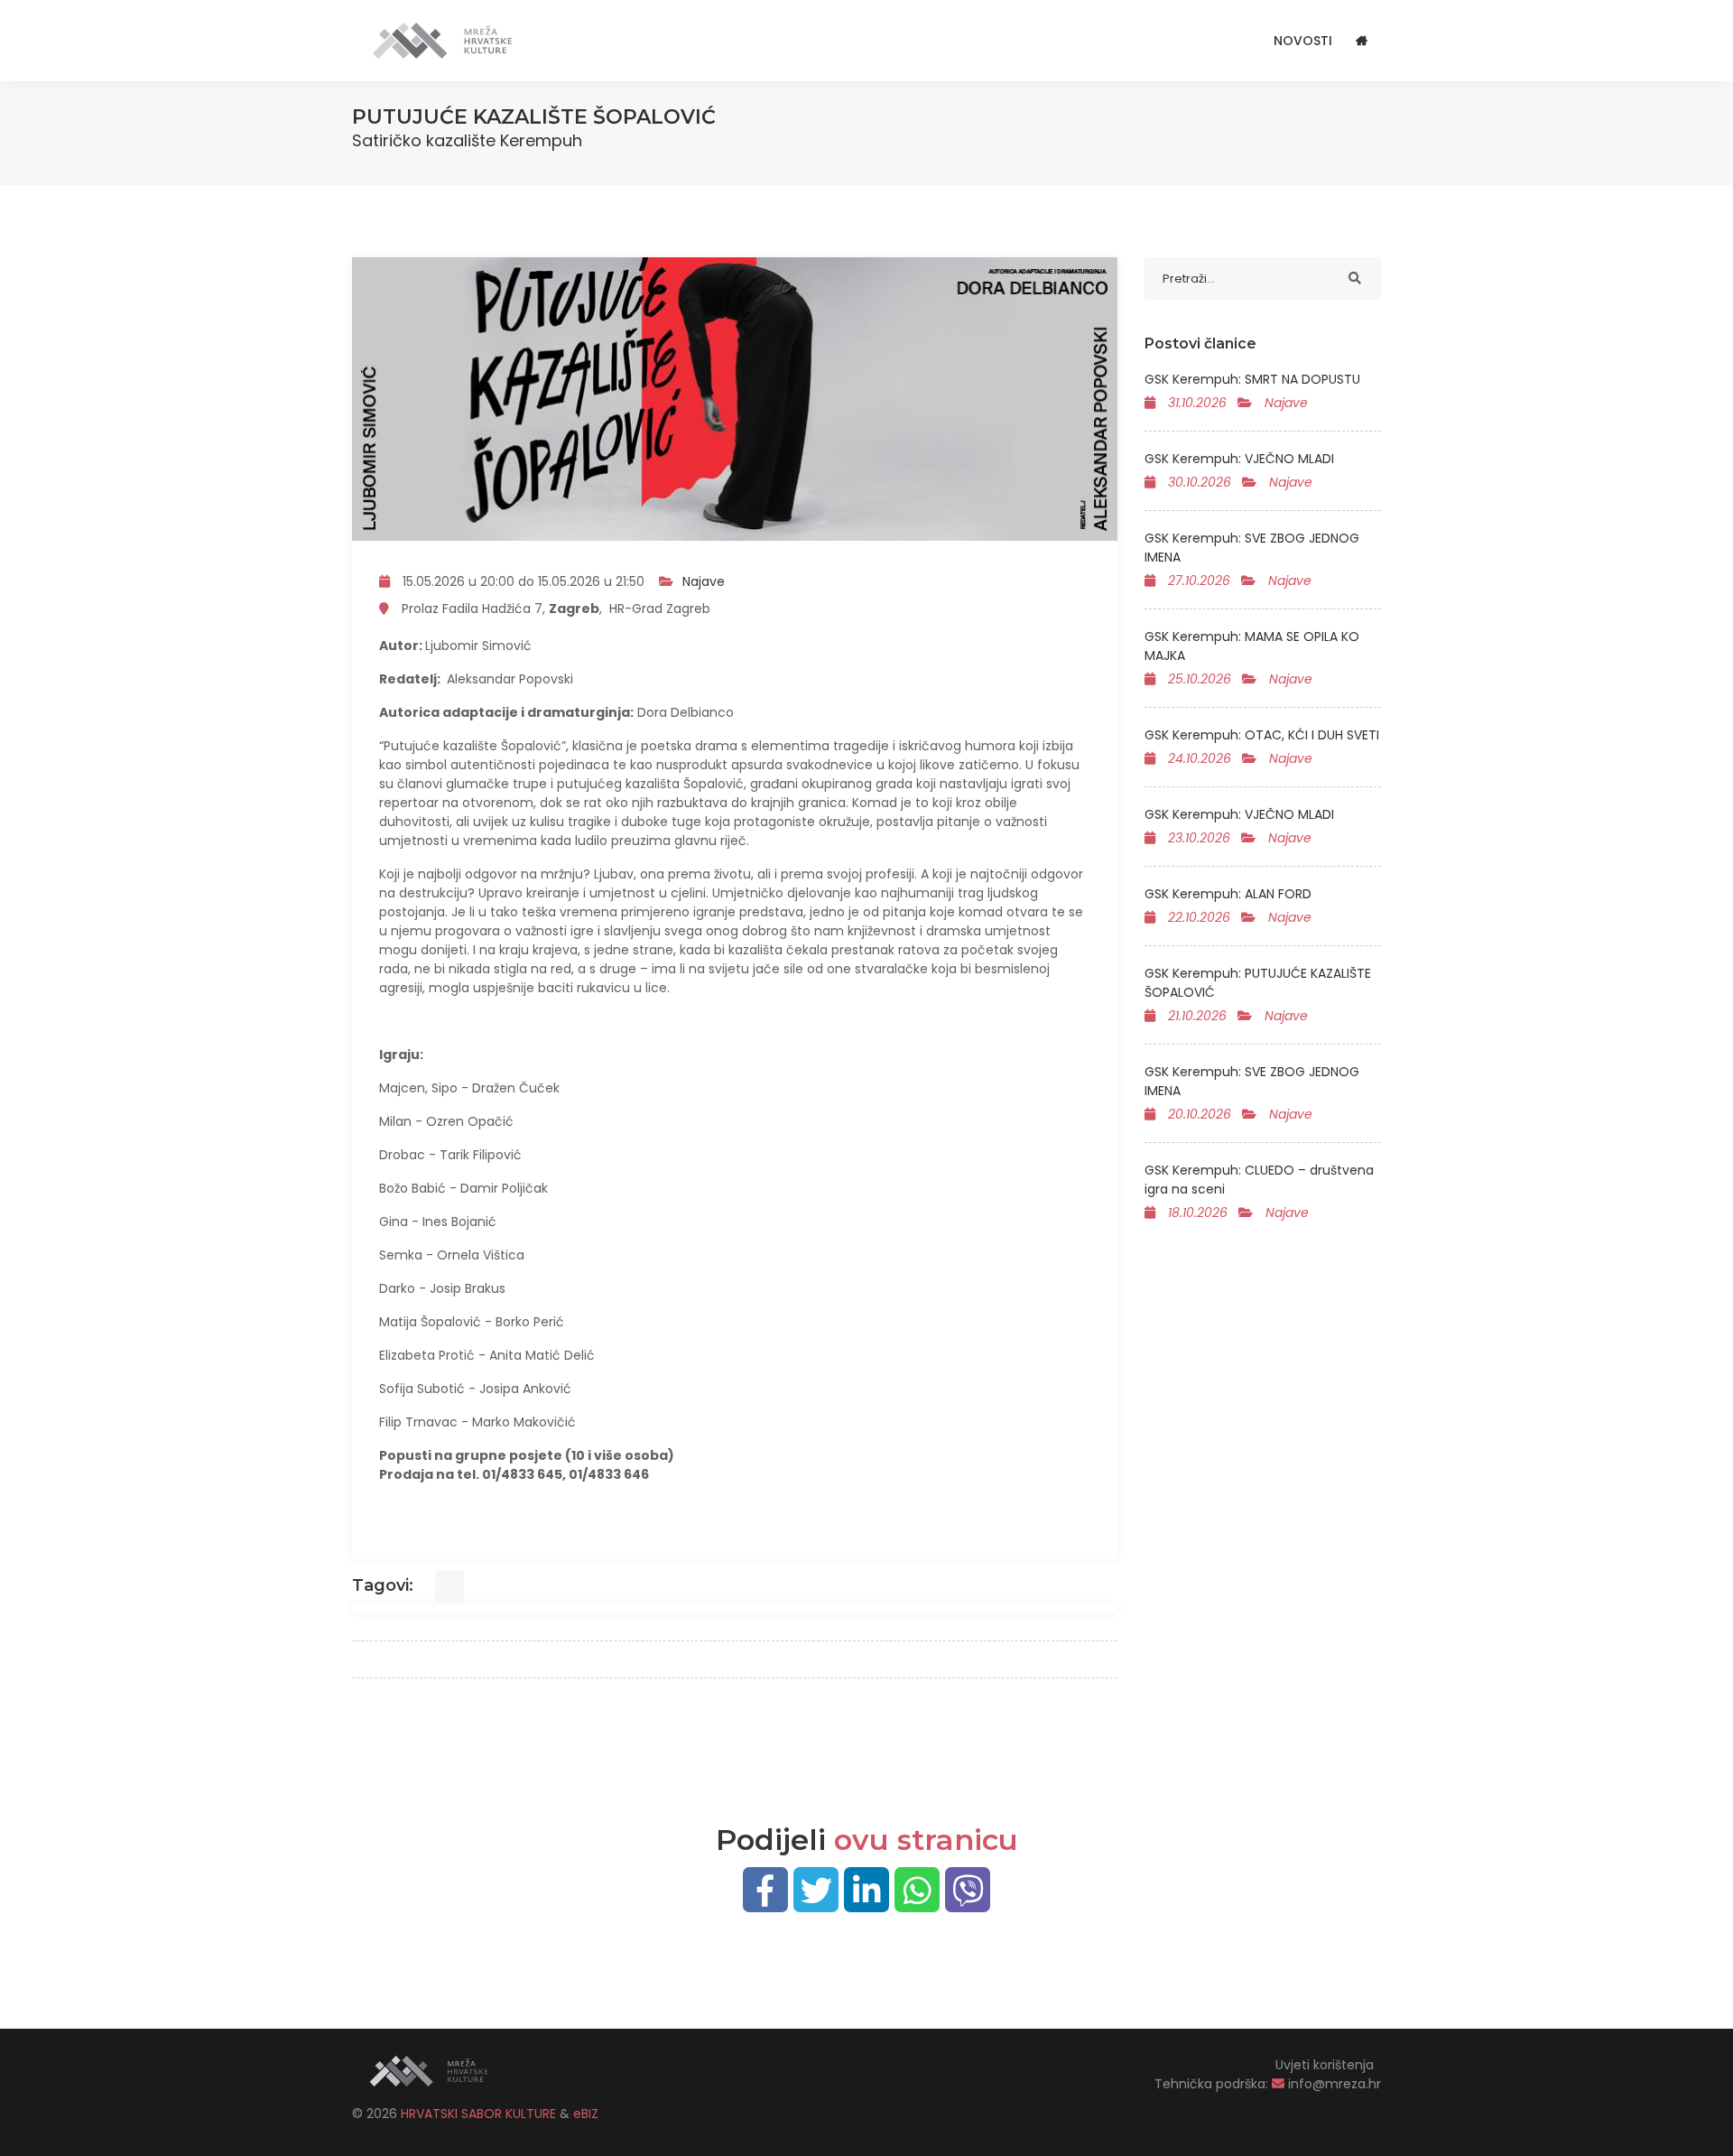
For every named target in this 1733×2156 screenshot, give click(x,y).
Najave (704, 581)
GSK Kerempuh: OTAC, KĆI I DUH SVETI (1262, 735)
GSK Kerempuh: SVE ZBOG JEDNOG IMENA (1252, 548)
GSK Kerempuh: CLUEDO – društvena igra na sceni (1259, 1180)
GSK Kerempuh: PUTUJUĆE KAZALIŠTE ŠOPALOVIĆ (1258, 983)
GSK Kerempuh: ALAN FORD (1228, 894)
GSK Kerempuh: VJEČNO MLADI (1239, 459)
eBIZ (586, 2114)
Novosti (1303, 41)
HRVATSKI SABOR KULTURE (480, 2114)
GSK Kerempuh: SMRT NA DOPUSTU (1252, 379)
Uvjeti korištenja (1325, 2065)
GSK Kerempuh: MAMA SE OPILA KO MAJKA (1252, 646)
